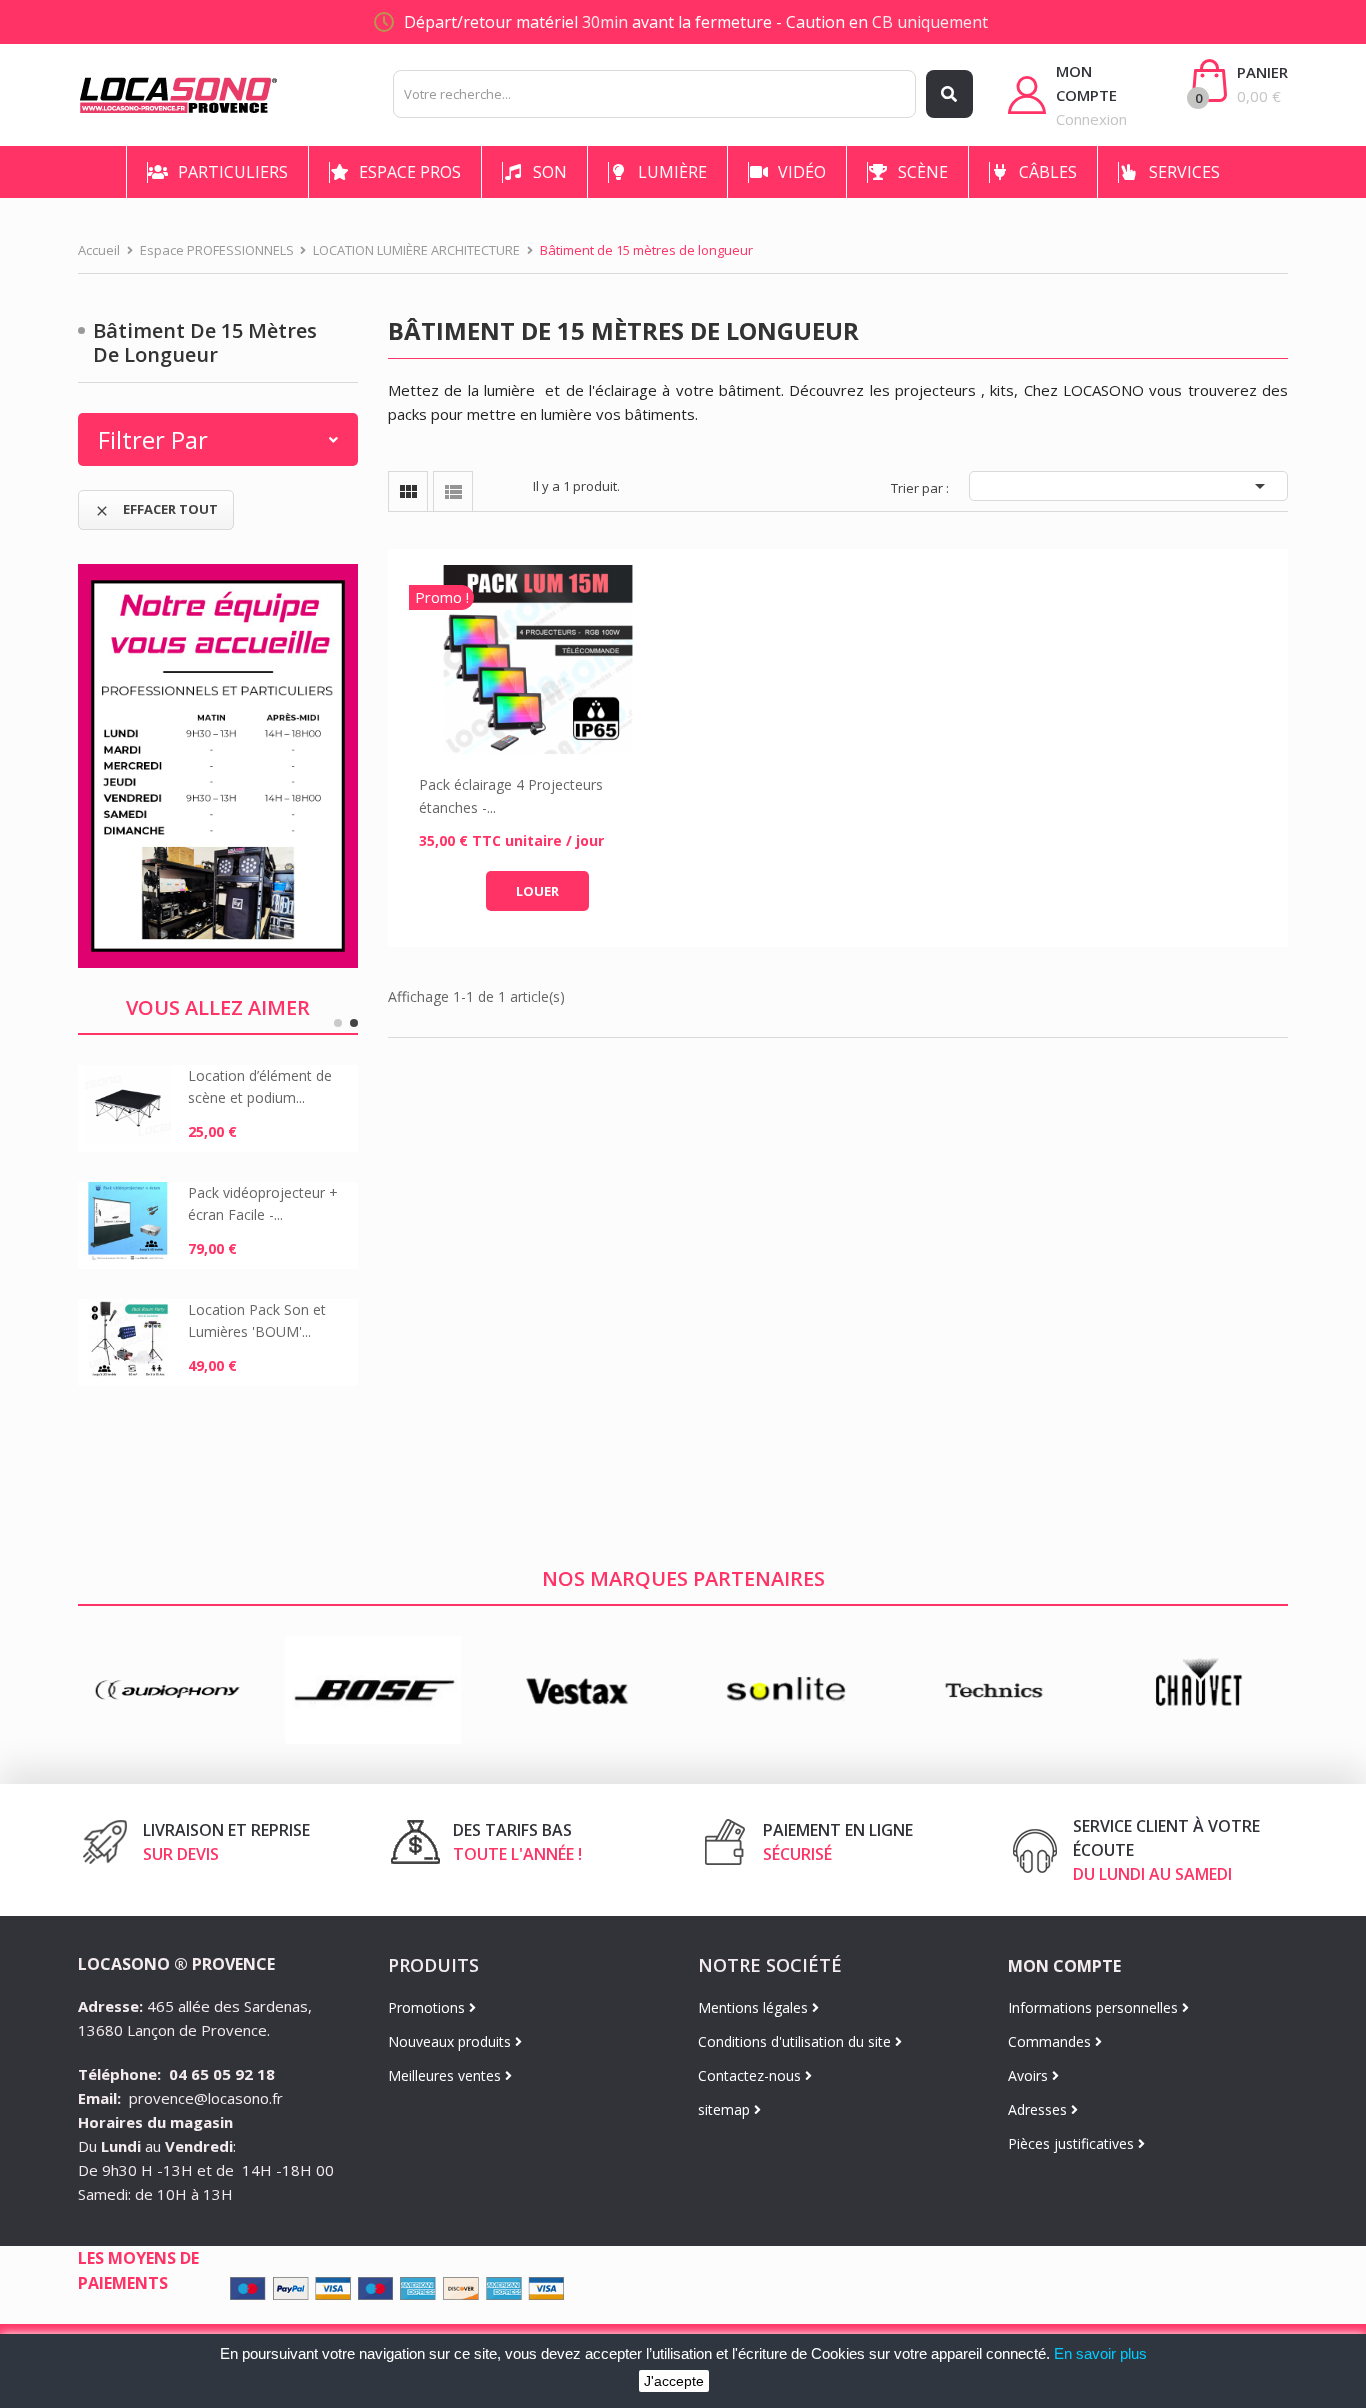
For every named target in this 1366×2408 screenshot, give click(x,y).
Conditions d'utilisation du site (796, 2041)
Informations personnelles (1095, 2007)
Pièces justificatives (1073, 2143)
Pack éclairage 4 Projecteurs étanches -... (511, 795)
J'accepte (674, 2381)
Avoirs (1030, 2075)
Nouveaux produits (451, 2041)
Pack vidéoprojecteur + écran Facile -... (263, 1203)
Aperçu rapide (538, 660)
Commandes (1051, 2041)
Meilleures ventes (446, 2075)
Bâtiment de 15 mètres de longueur (205, 342)
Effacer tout (156, 509)
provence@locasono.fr (206, 2098)
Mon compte (1064, 1966)
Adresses (1039, 2109)
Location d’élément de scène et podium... (260, 1086)
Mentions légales (755, 2007)
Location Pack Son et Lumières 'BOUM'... (257, 1320)
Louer (537, 891)
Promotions (428, 2007)
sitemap (726, 2109)
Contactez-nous (751, 2075)
